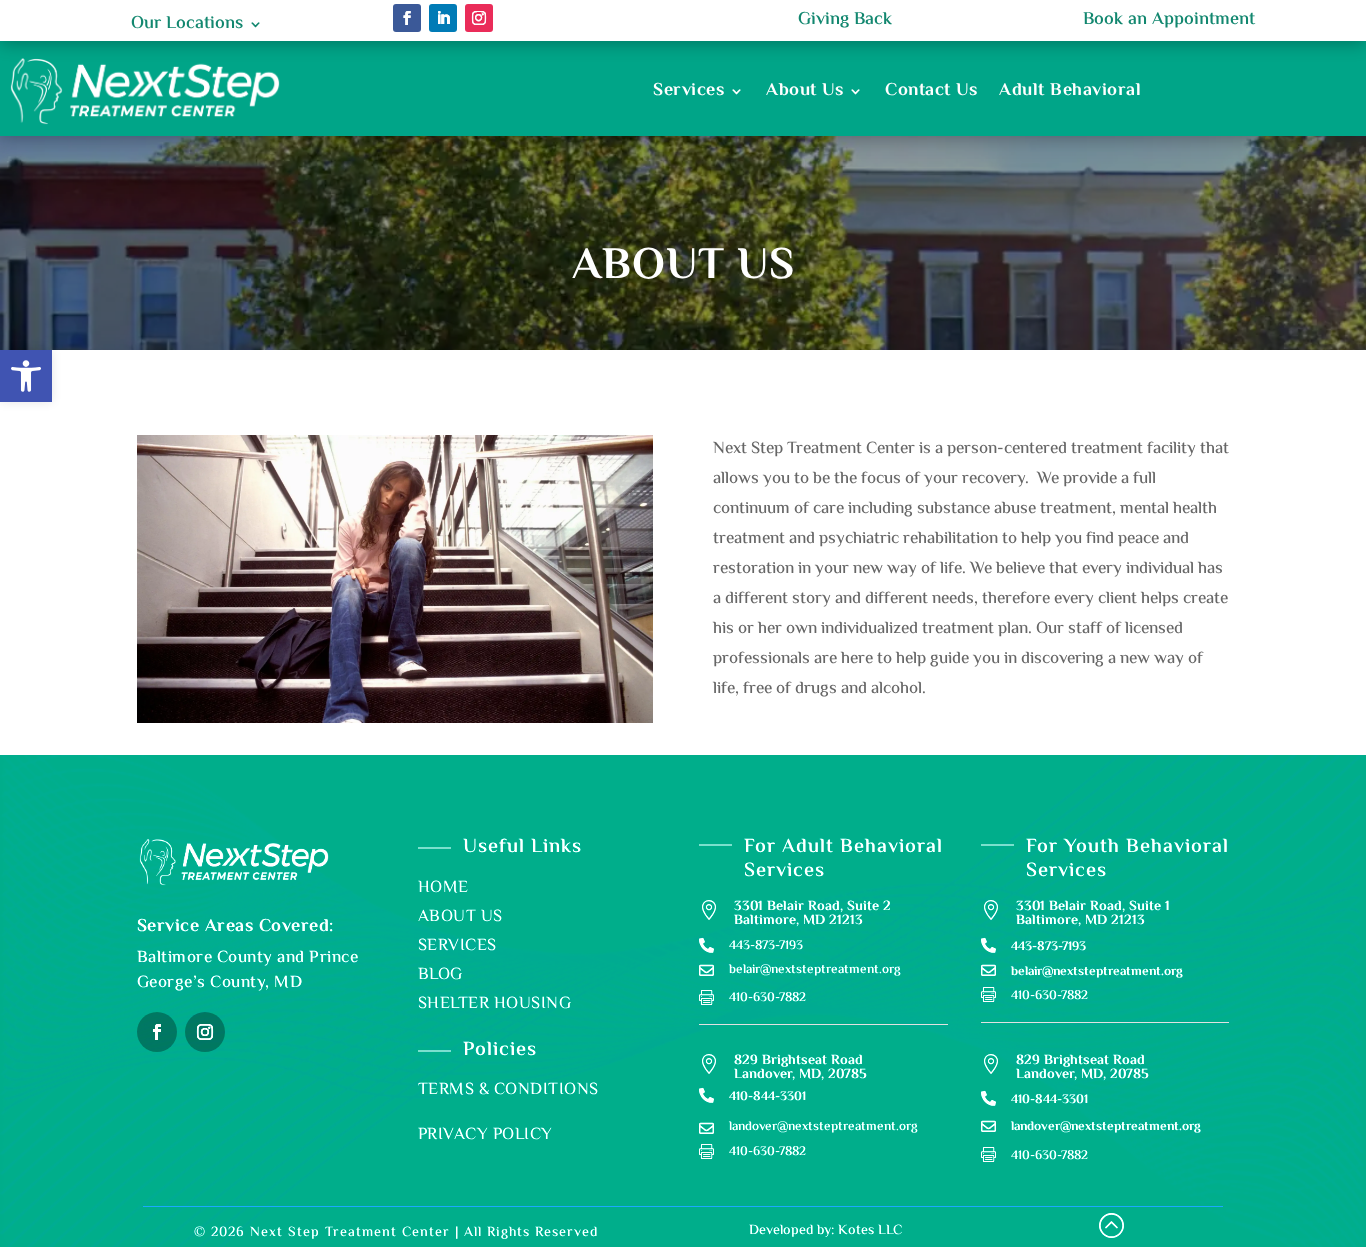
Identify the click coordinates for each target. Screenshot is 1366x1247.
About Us (804, 91)
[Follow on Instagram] (479, 18)
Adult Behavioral (1070, 91)
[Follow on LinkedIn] (443, 18)
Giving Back (845, 20)
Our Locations (187, 27)
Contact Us (931, 91)
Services (688, 91)
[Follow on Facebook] (407, 18)
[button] (26, 376)
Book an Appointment (1169, 20)
